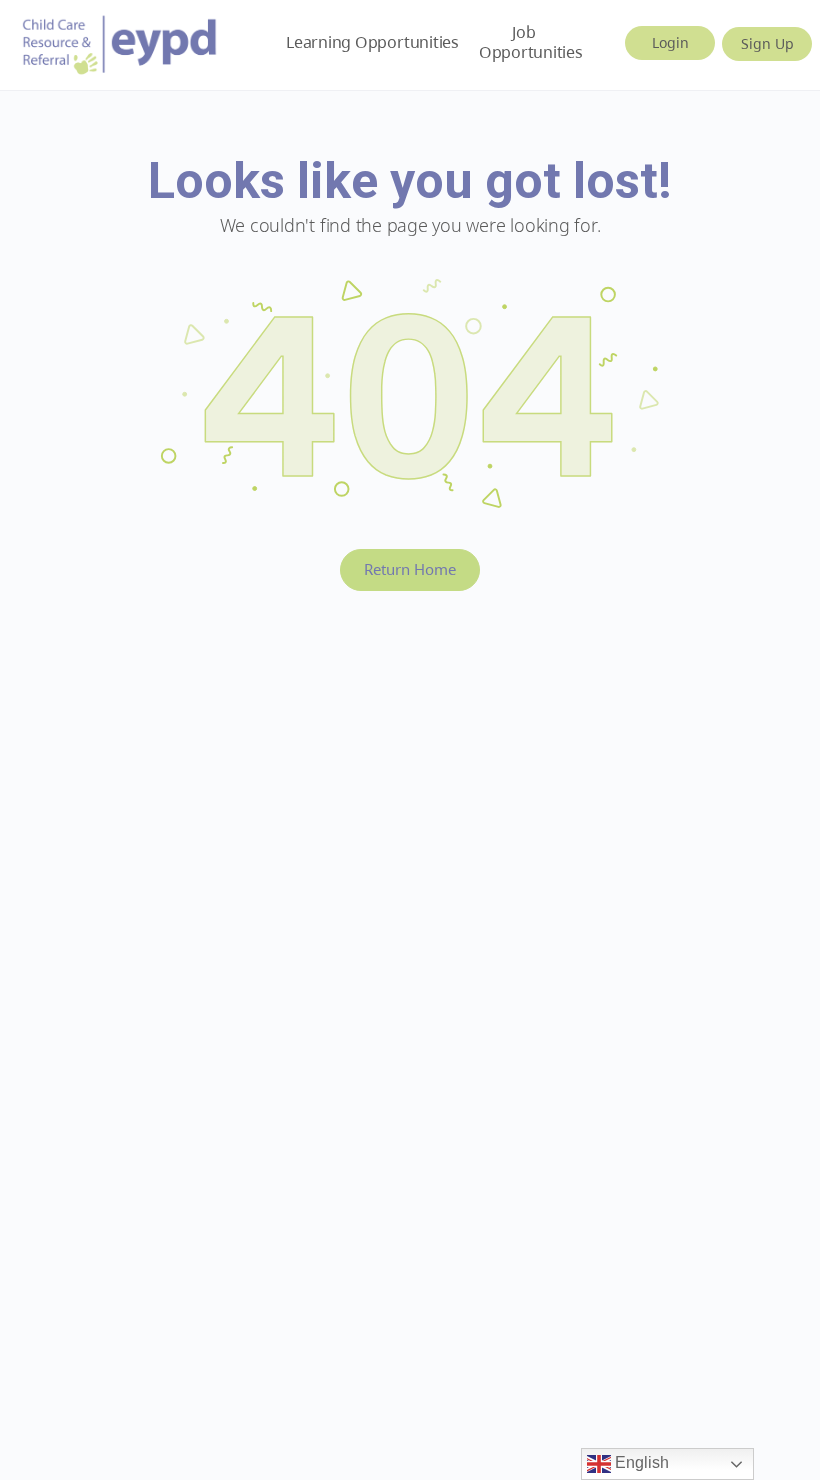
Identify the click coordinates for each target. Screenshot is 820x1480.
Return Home (410, 569)
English (640, 1462)
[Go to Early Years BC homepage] (120, 41)
